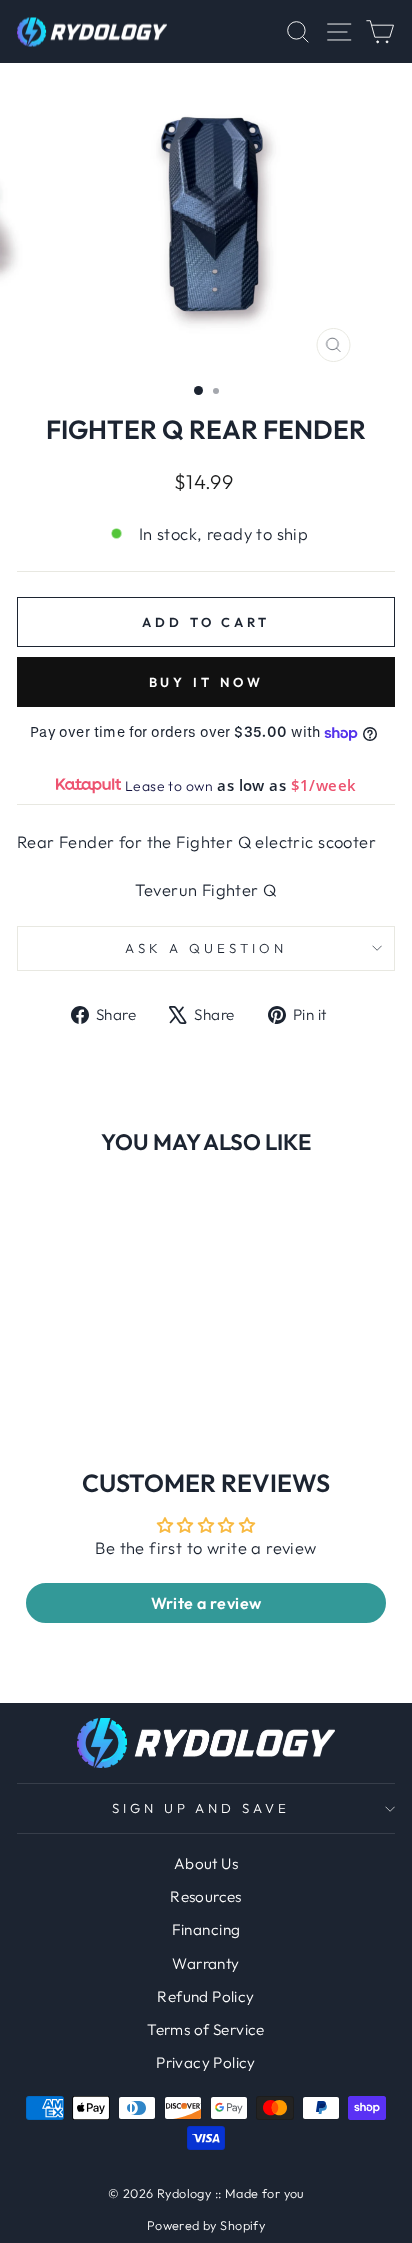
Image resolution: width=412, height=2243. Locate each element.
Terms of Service (206, 2029)
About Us (206, 1863)
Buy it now (206, 682)
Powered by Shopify (206, 2225)
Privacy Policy (206, 2062)
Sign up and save (201, 1808)
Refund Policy (205, 1996)
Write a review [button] (206, 1603)
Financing (206, 1929)
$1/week (324, 785)
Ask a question (206, 948)
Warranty (205, 1963)
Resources (206, 1896)
